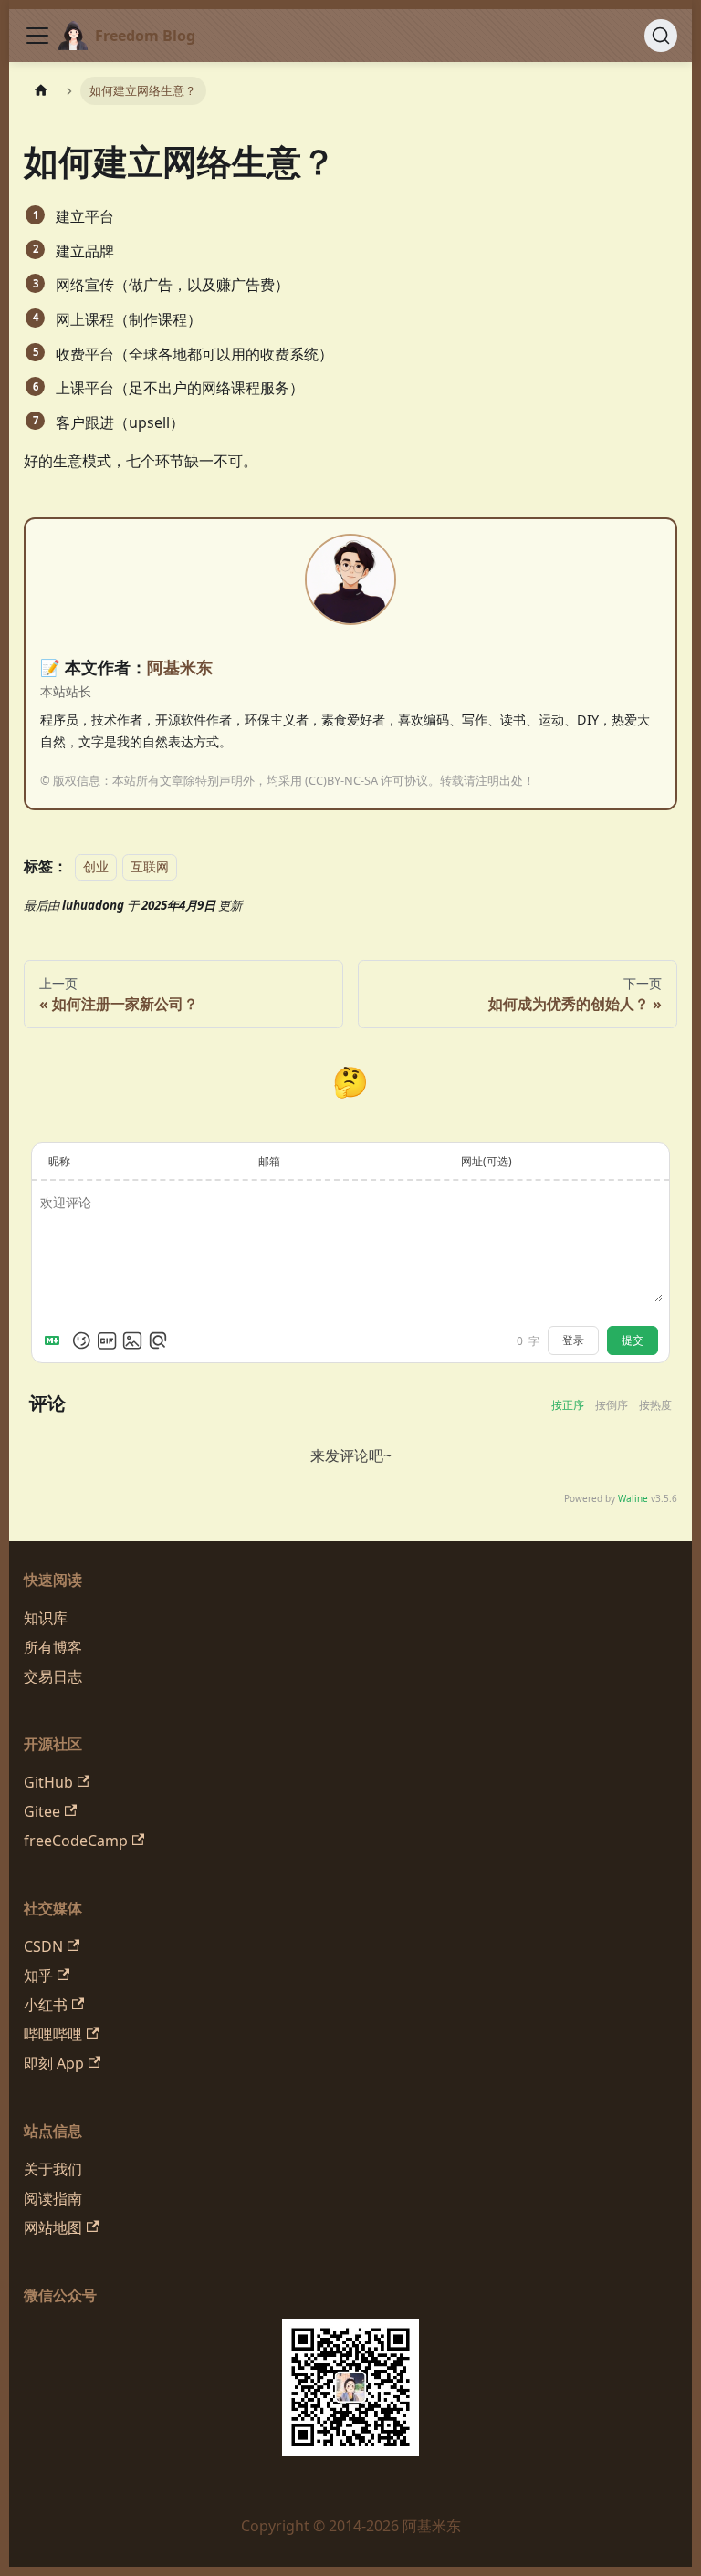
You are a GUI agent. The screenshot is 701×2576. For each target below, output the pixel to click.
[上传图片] (132, 1340)
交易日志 (53, 1676)
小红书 (46, 2005)
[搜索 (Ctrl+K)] (661, 36)
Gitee (42, 1811)
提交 (633, 1340)
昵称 (59, 1161)
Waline (633, 1498)
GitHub (48, 1782)
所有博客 (53, 1647)
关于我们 (53, 2169)
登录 (573, 1340)
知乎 (38, 1976)
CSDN (43, 1946)
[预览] (158, 1340)
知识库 (46, 1618)
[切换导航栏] (37, 36)
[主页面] (41, 91)
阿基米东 (180, 667)
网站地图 (53, 2227)
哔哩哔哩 (53, 2034)
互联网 (150, 866)
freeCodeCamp (76, 1841)
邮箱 (269, 1161)
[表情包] (107, 1340)
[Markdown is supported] (56, 1340)
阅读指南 (53, 2198)
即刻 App (54, 2063)
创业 (96, 866)
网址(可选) (487, 1161)
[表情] (81, 1340)
